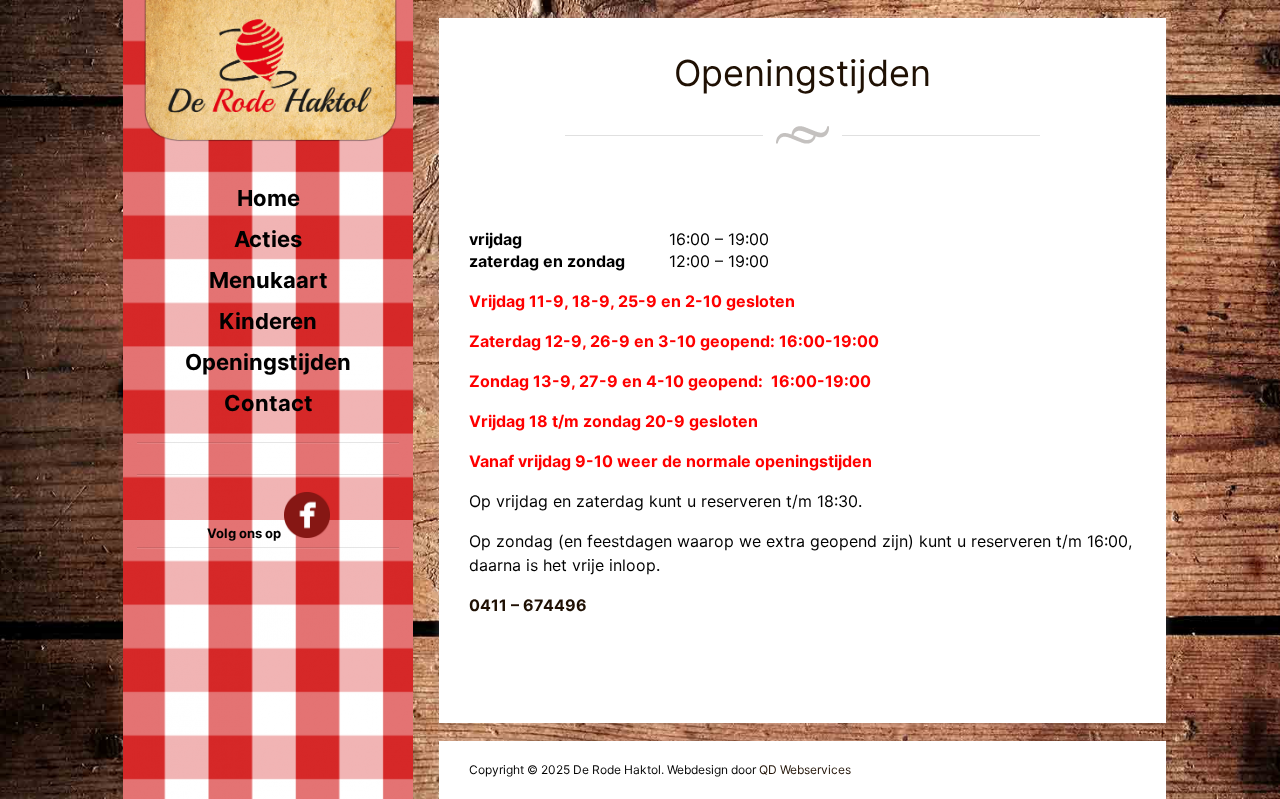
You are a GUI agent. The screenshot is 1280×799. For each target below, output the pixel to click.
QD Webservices (805, 769)
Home (268, 198)
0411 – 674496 (528, 605)
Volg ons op (245, 533)
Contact (268, 403)
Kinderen (268, 321)
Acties (268, 239)
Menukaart (268, 280)
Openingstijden (268, 362)
